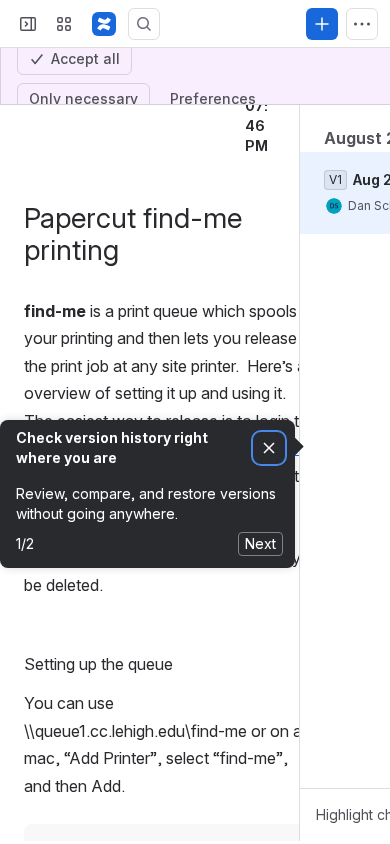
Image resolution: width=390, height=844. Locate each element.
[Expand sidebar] (28, 129)
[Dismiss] (269, 553)
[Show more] (362, 129)
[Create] (322, 129)
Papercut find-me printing (142, 181)
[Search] (144, 129)
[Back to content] (28, 181)
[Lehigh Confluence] (104, 129)
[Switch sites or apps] (64, 129)
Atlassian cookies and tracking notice (139, 24)
